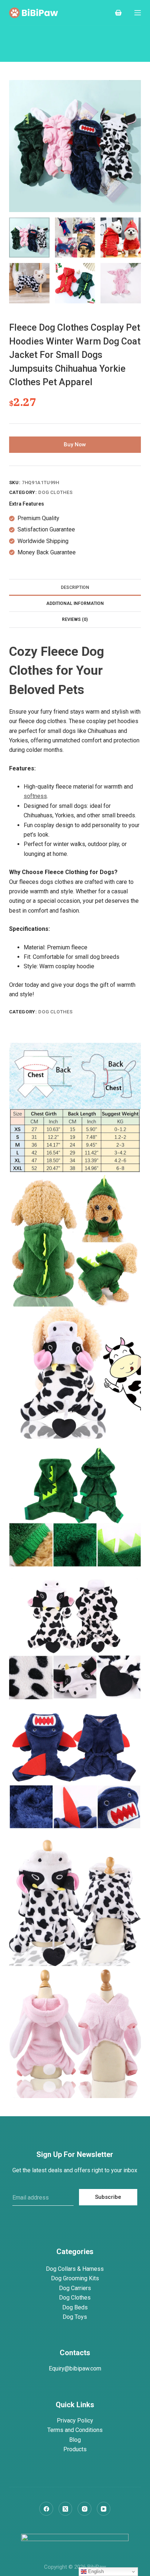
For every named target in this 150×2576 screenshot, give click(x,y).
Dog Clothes (55, 492)
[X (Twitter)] (66, 2509)
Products (75, 2449)
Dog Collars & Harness (75, 2269)
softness (35, 796)
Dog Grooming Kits (75, 2278)
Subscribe (108, 2197)
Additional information (75, 603)
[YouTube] (104, 2509)
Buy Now (75, 444)
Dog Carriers (75, 2288)
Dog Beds (75, 2307)
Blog (75, 2440)
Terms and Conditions (75, 2430)
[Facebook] (46, 2509)
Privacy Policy (75, 2421)
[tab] (75, 587)
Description (75, 587)
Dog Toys (75, 2317)
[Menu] (138, 13)
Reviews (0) (75, 619)
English (95, 2571)
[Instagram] (84, 2509)
